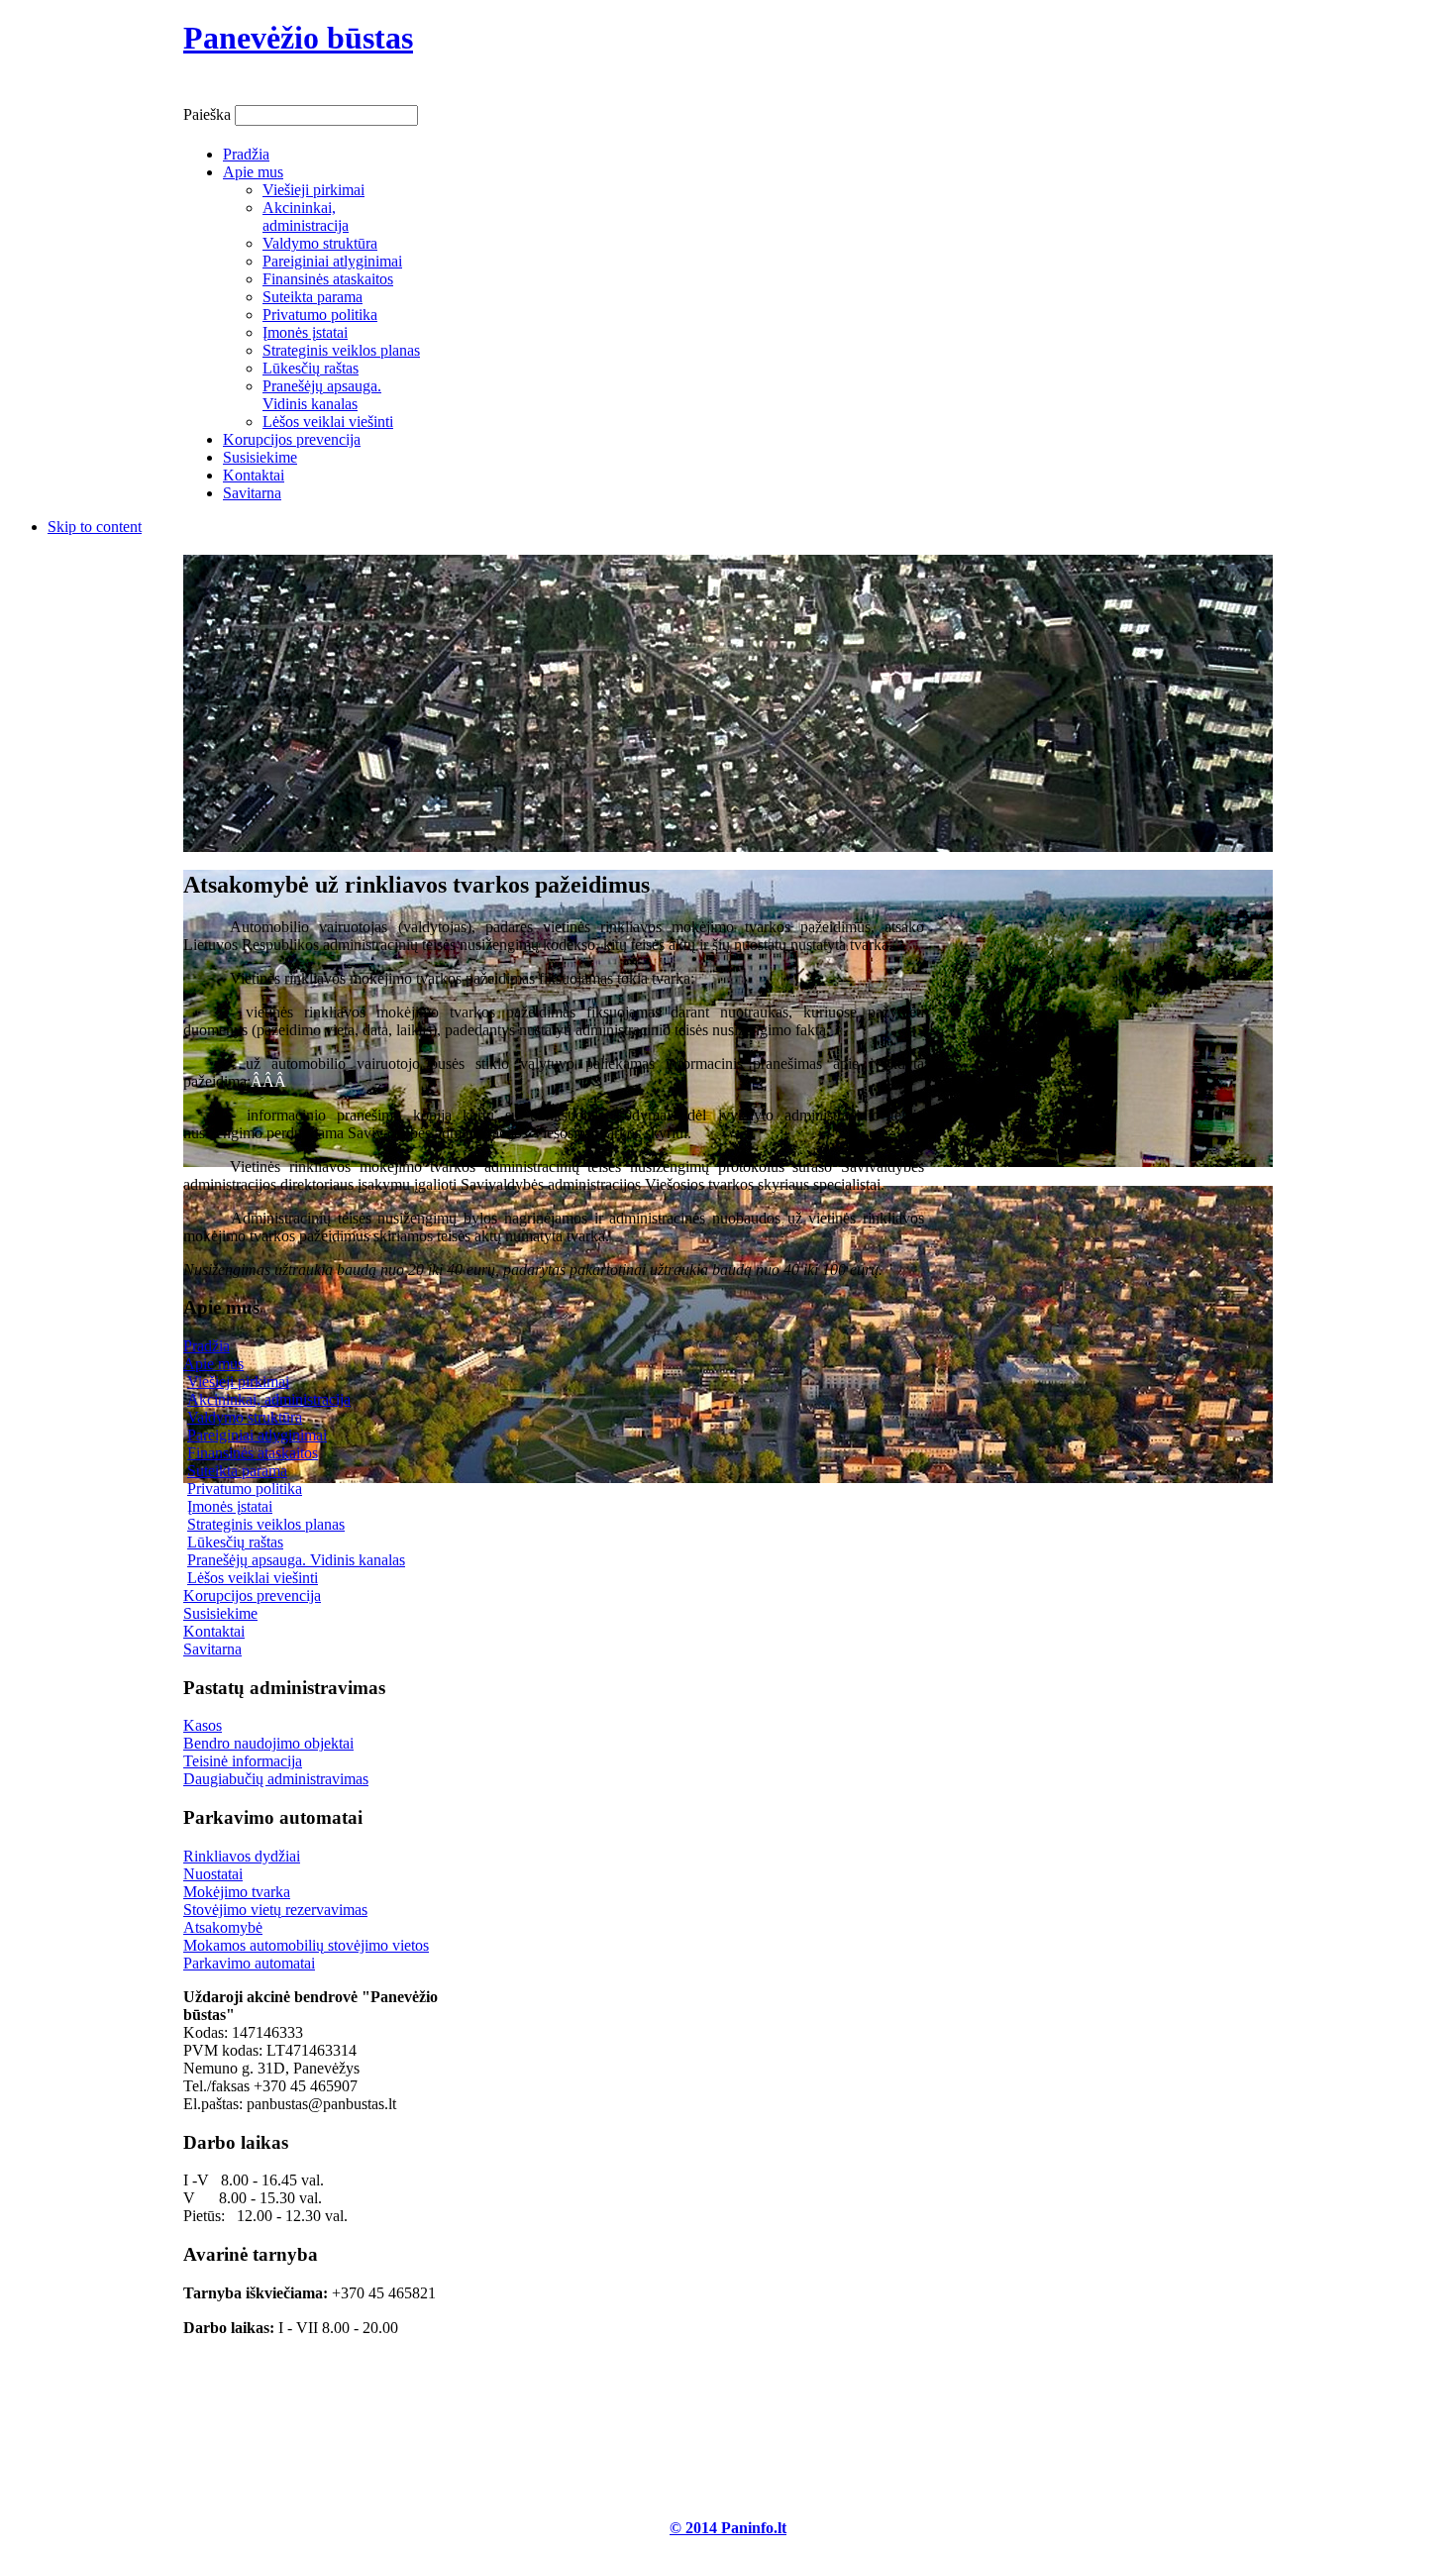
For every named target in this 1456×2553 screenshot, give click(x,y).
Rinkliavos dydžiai (242, 1856)
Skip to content (95, 527)
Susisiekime (220, 1613)
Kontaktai (214, 1631)
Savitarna (212, 1649)
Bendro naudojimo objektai (268, 1743)
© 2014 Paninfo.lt (728, 2528)
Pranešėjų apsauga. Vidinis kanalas (296, 1560)
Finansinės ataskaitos (253, 1453)
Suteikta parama (237, 1471)
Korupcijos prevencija (252, 1596)
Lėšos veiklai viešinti (253, 1578)
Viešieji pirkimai (238, 1382)
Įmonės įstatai (230, 1506)
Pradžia (207, 1346)
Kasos (203, 1725)
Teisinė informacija (243, 1761)
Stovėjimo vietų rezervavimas (275, 1910)
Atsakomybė (223, 1927)
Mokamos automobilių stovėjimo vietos (306, 1945)
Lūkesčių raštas (235, 1542)
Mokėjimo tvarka (237, 1892)
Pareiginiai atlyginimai (257, 1435)
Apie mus (213, 1364)
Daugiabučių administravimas (276, 1779)
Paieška (209, 114)
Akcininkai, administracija (269, 1399)
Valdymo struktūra (245, 1417)
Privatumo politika (245, 1489)
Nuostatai (213, 1874)
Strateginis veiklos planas (266, 1524)
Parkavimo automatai (249, 1963)
